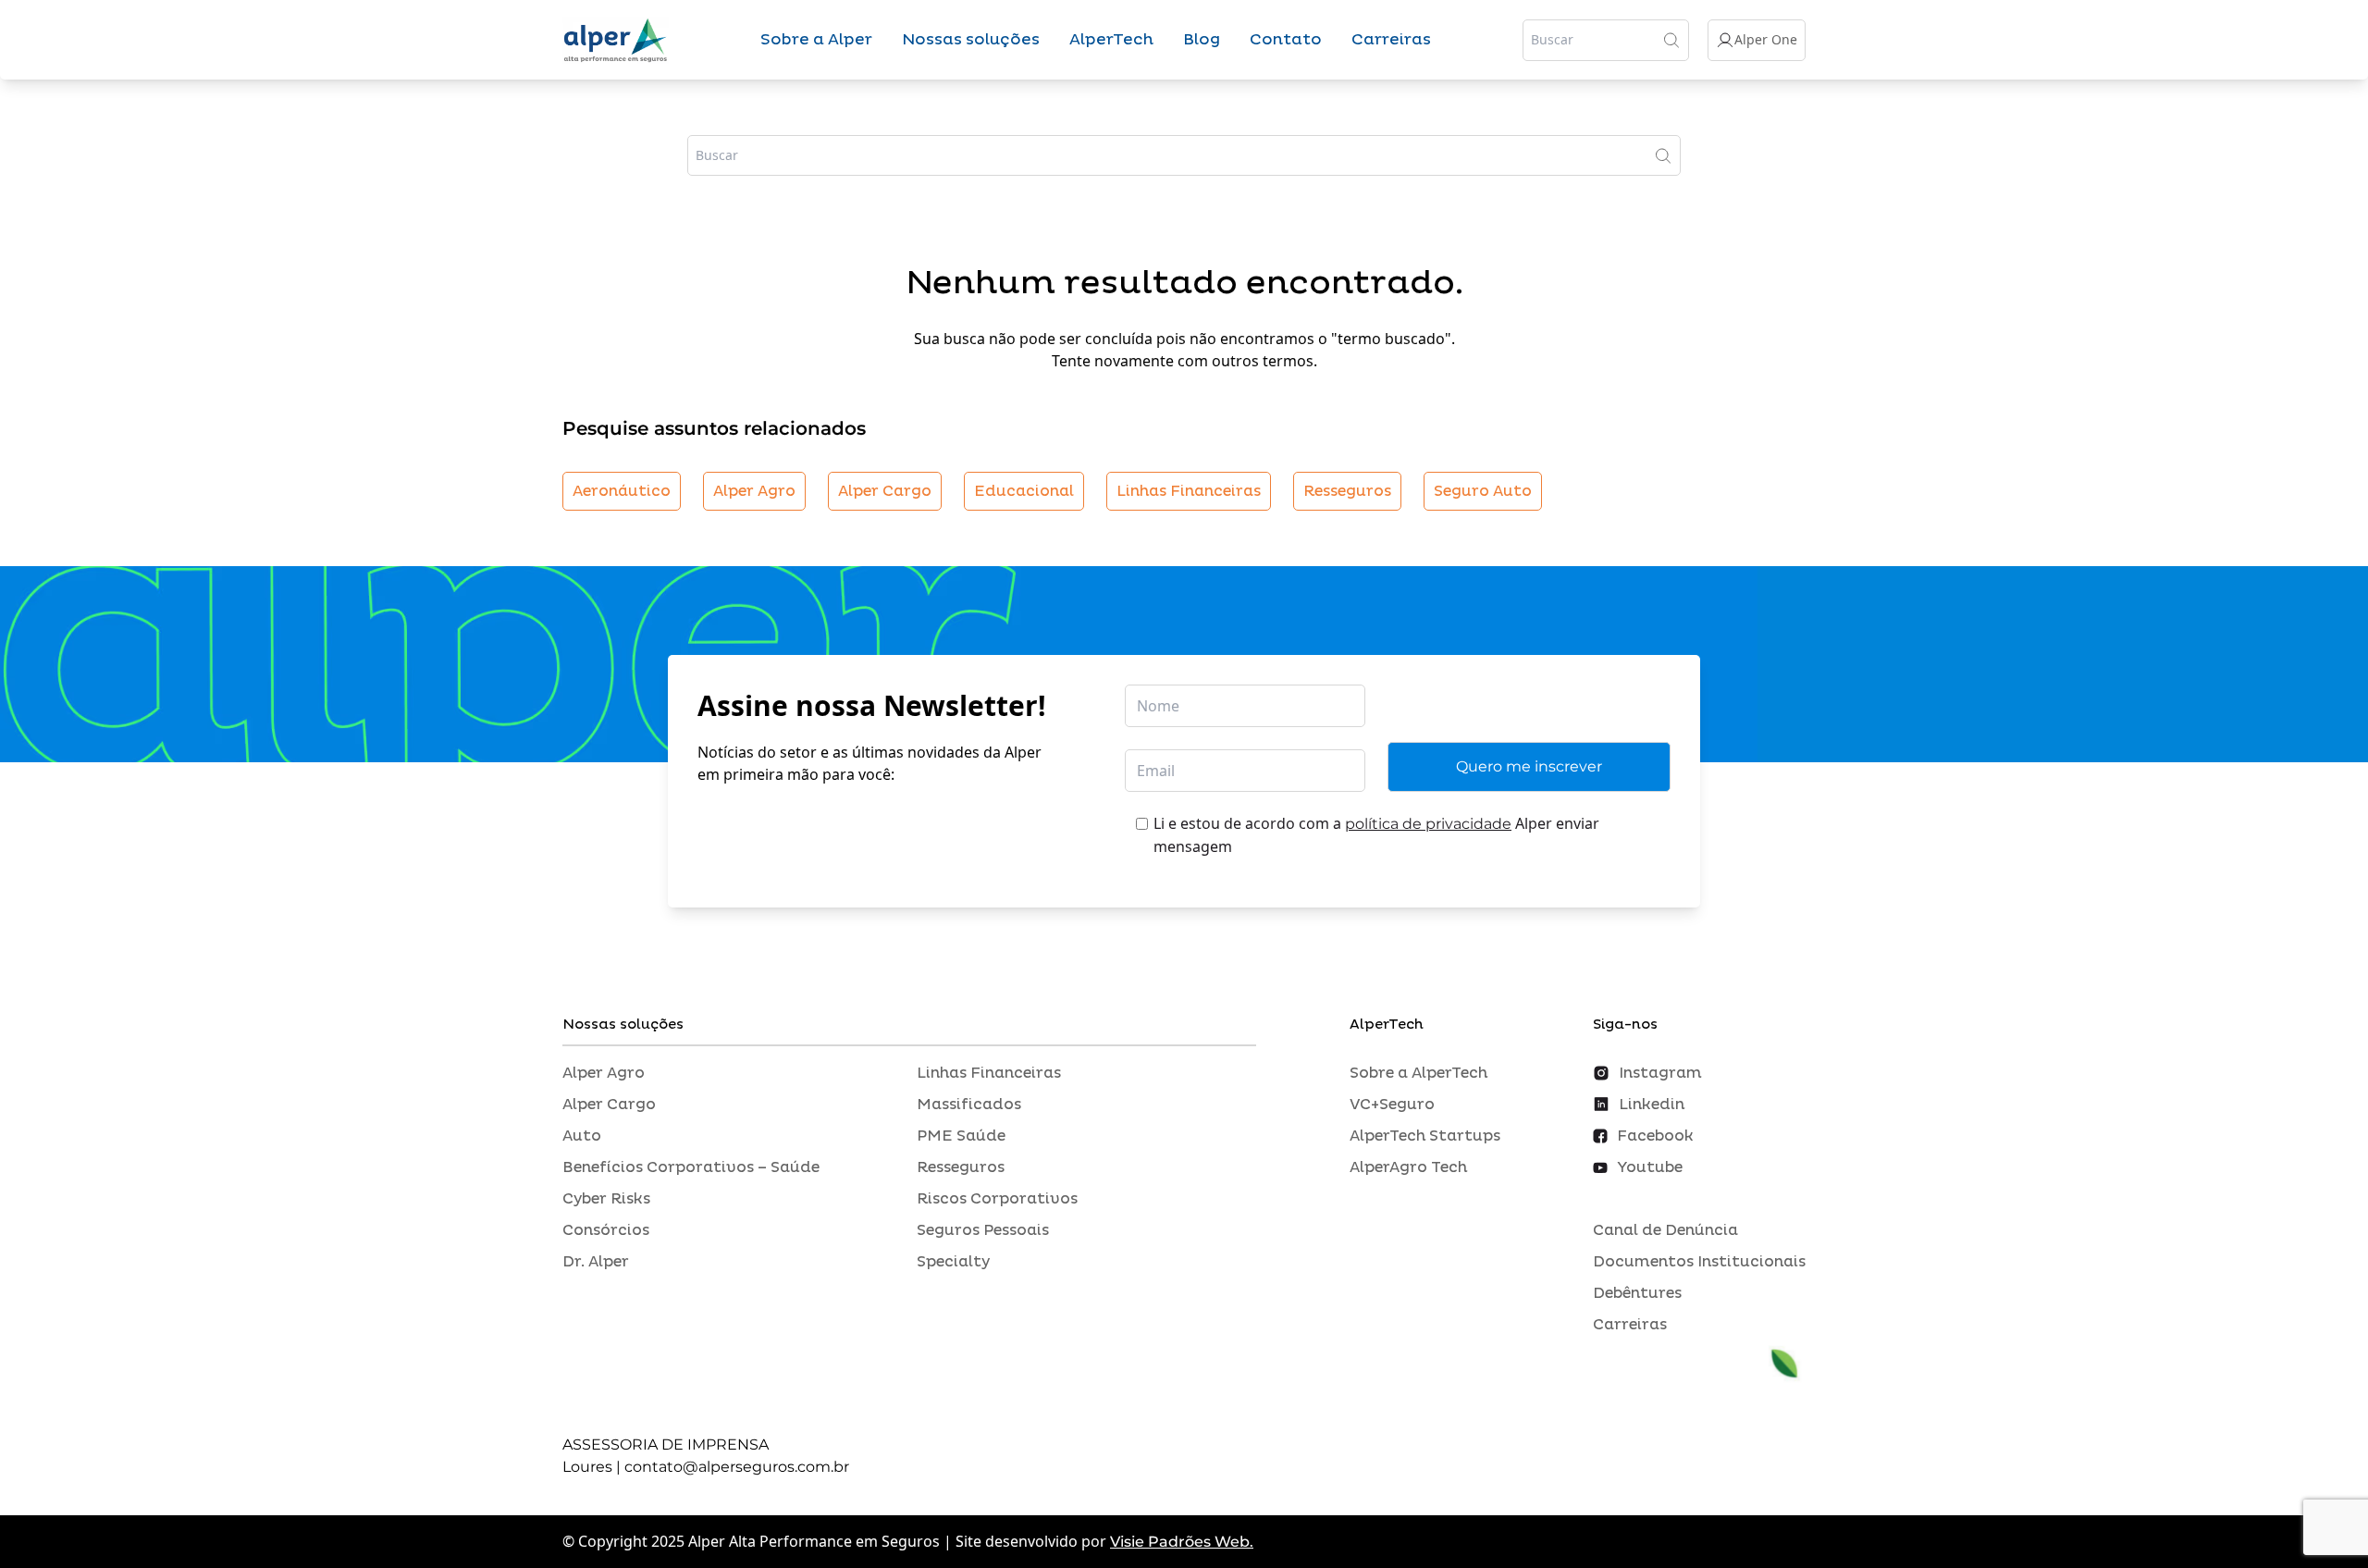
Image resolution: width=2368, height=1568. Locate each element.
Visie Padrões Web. (1182, 1542)
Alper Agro (754, 491)
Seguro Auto (1483, 491)
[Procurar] (1671, 40)
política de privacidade (1428, 824)
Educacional (1024, 491)
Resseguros (1347, 491)
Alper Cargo (885, 491)
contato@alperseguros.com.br (737, 1467)
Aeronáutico (622, 491)
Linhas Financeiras (1189, 491)
